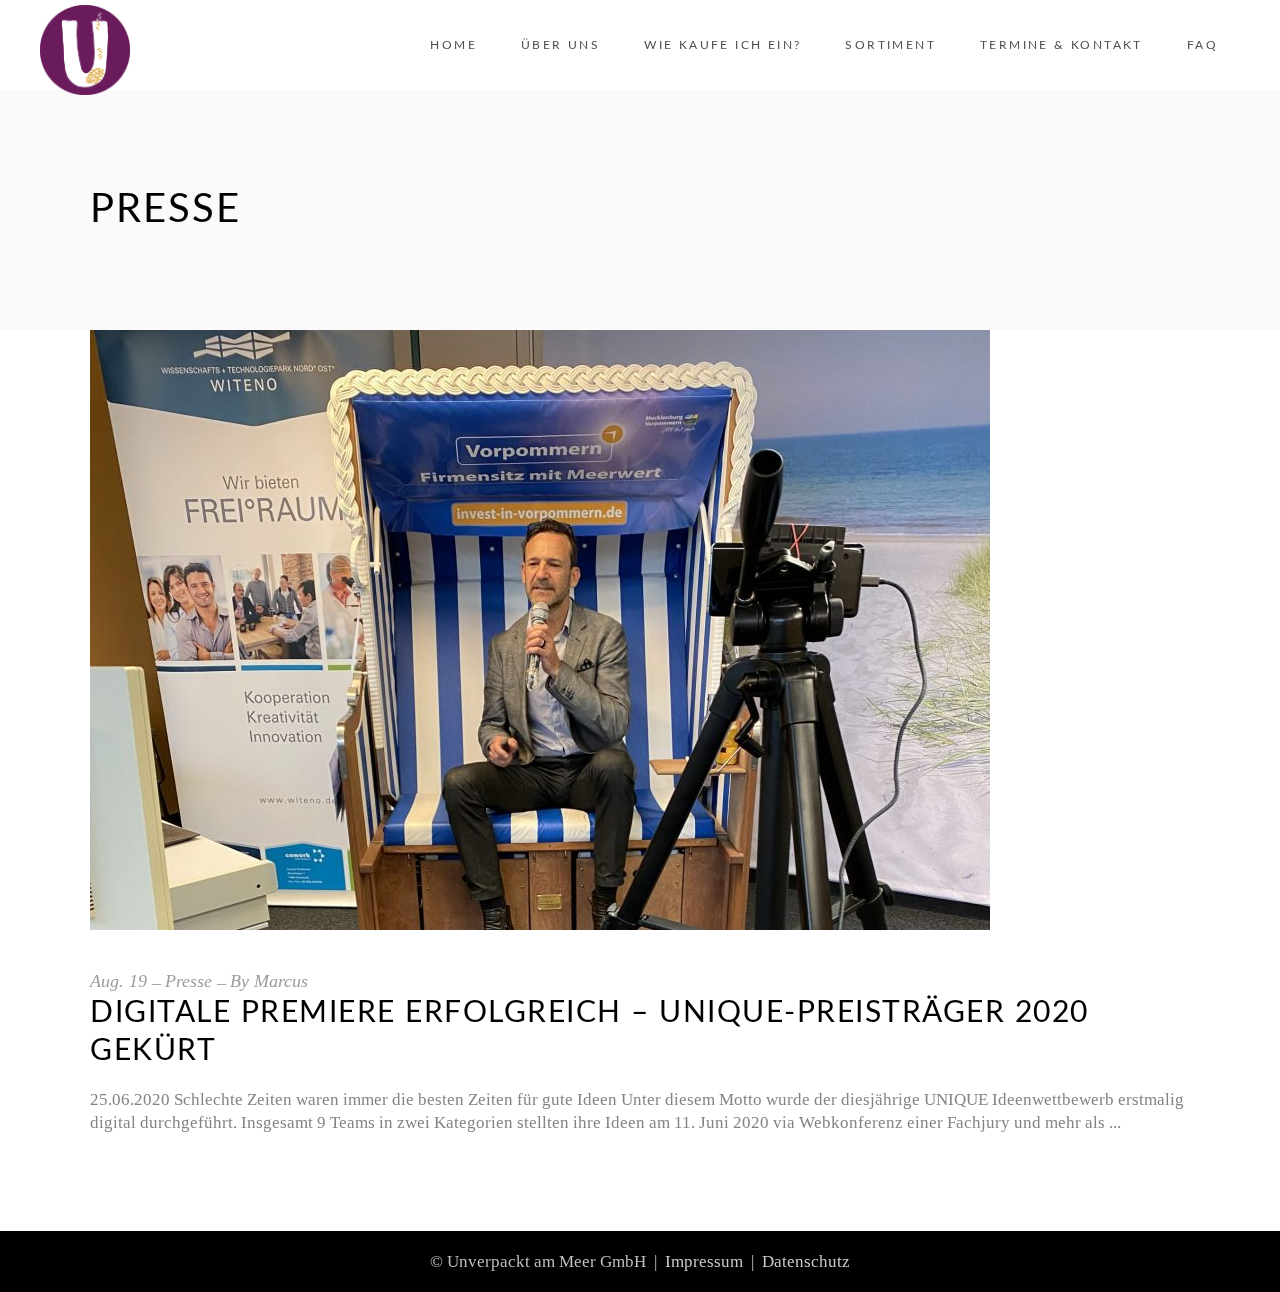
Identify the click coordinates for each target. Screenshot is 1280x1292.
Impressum (704, 1261)
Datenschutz (806, 1261)
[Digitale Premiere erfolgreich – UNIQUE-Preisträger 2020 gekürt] (540, 630)
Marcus (281, 981)
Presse (188, 981)
